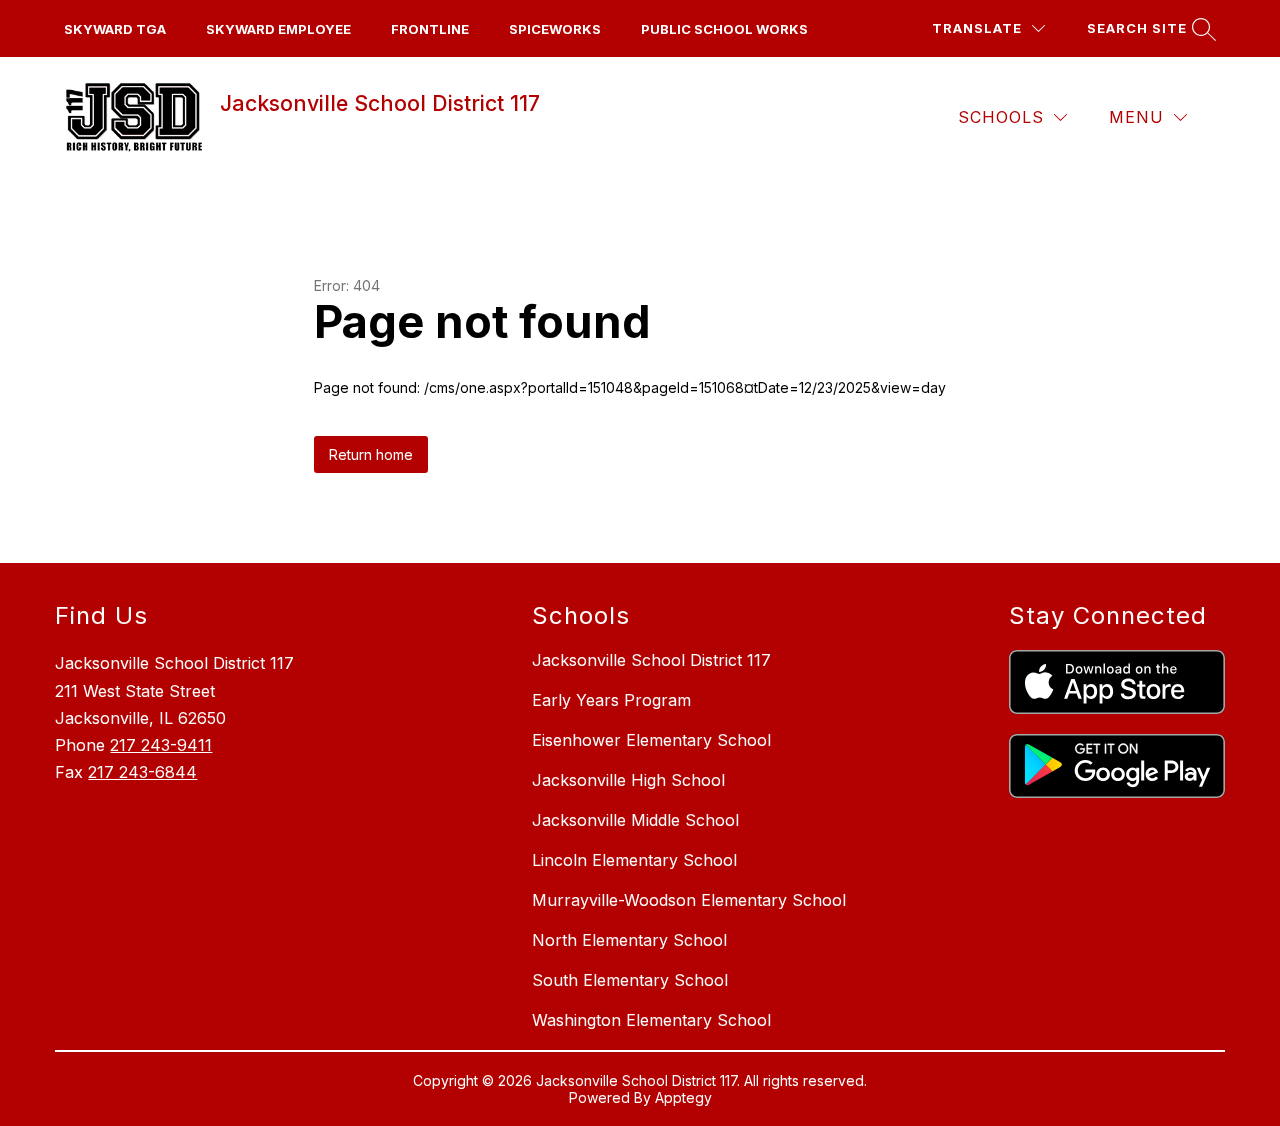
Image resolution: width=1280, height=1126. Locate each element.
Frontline (430, 29)
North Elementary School (629, 940)
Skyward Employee (278, 29)
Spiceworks (555, 29)
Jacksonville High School (628, 780)
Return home (371, 454)
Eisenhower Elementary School (651, 740)
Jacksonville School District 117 (651, 660)
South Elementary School (630, 980)
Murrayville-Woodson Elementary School (689, 900)
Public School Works (724, 29)
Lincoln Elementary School (634, 860)
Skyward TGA (115, 29)
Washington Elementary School (651, 1020)
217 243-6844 (142, 772)
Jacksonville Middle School (635, 820)
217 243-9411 (161, 745)
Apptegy (683, 1097)
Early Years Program (611, 700)
